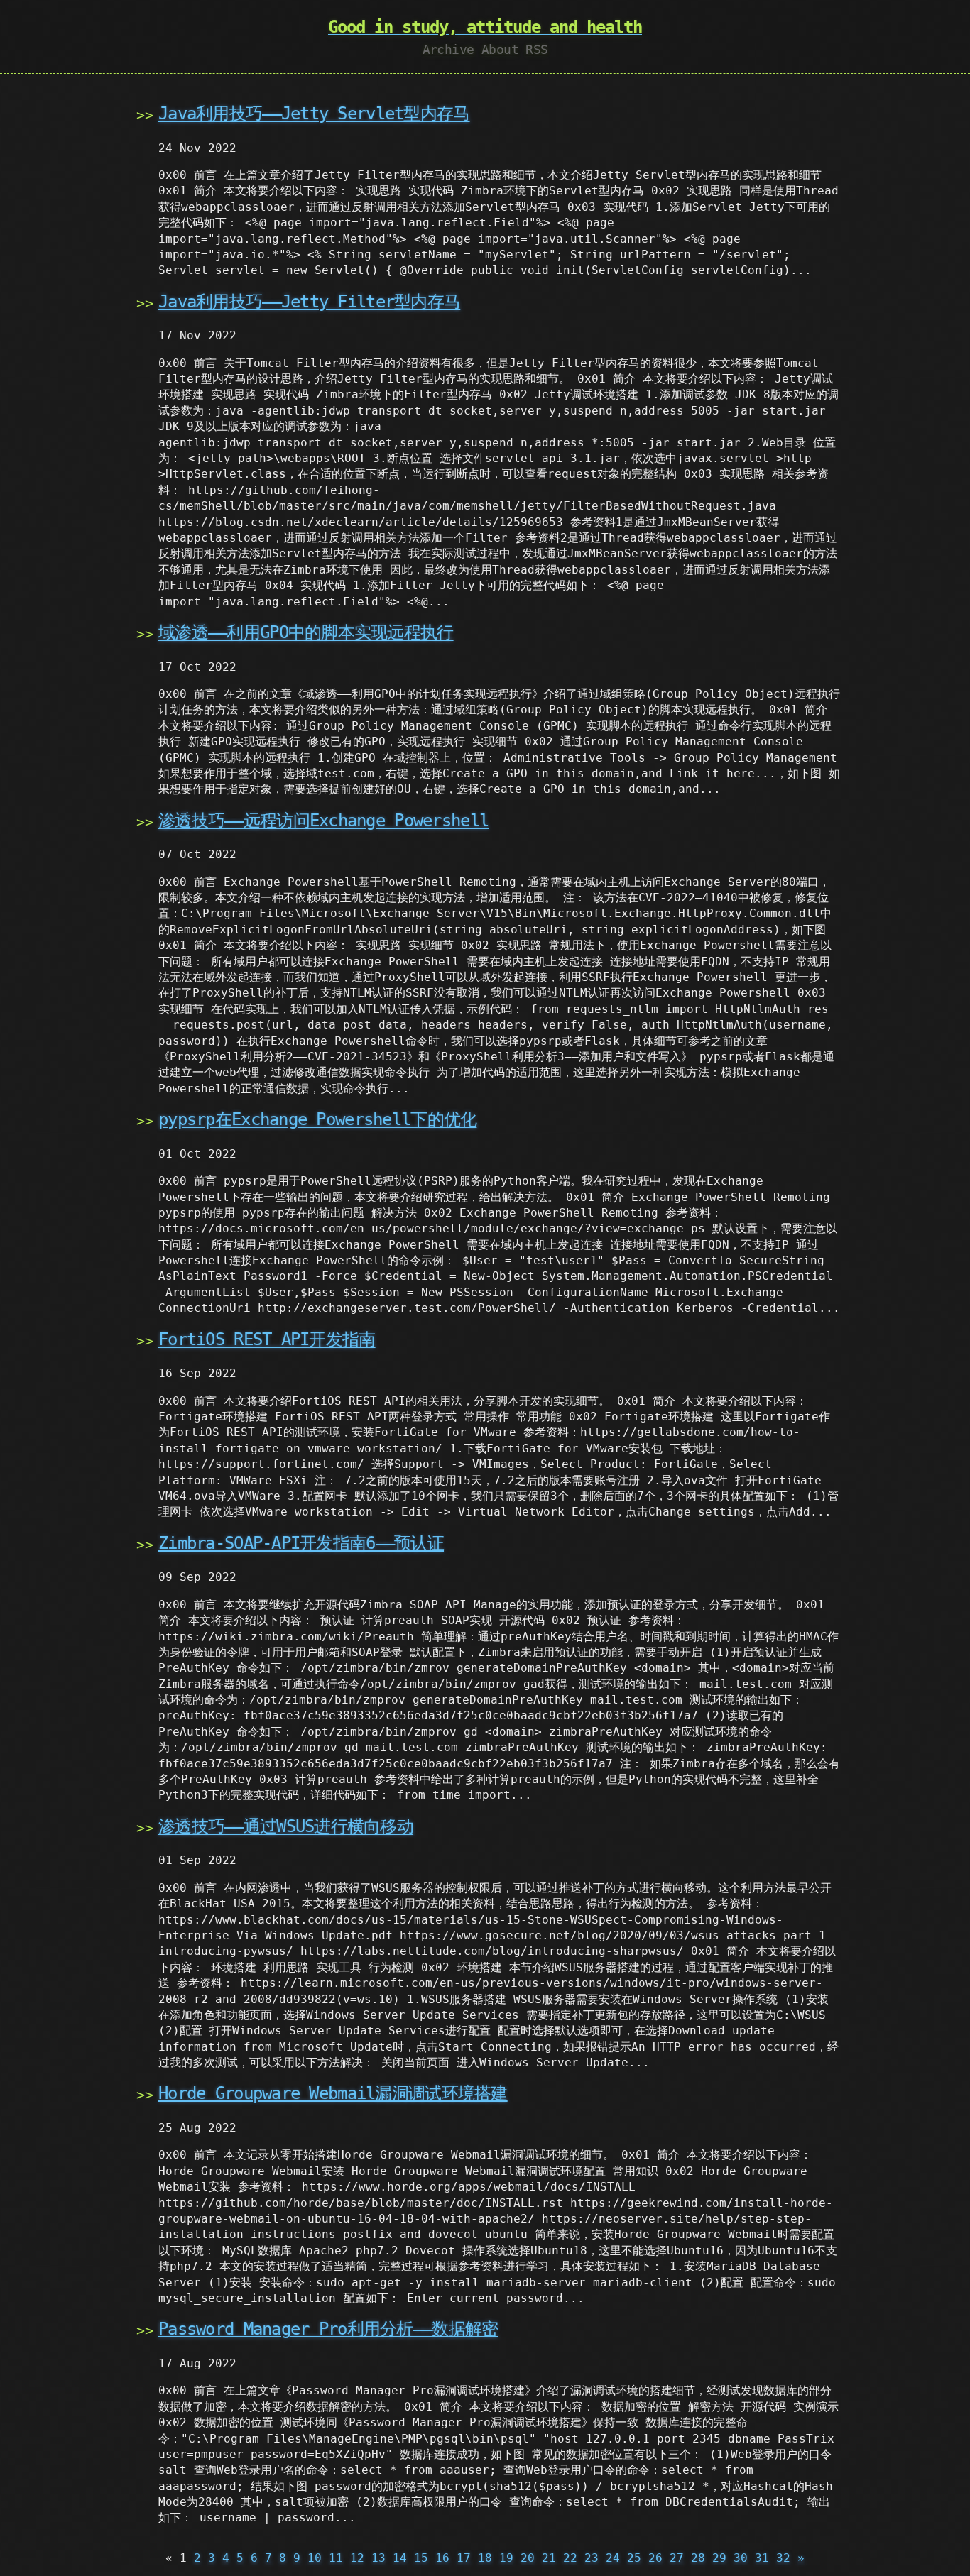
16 (442, 2558)
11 (336, 2558)
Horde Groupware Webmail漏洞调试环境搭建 (333, 2093)
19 (506, 2558)
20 (528, 2558)
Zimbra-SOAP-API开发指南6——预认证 (301, 1543)
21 (549, 2558)
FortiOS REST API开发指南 (267, 1339)
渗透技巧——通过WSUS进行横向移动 (286, 1826)
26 (655, 2558)
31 (762, 2558)
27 (677, 2558)
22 (570, 2558)
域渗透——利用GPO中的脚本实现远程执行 (306, 632)
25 (634, 2558)
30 (741, 2558)
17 (464, 2558)
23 (592, 2558)
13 (378, 2558)
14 (400, 2558)
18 (485, 2558)
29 (719, 2558)
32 (783, 2558)
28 (698, 2558)
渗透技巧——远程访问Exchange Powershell (323, 821)
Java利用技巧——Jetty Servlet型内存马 (314, 114)
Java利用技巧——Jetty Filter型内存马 (309, 302)
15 (421, 2558)
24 (613, 2558)
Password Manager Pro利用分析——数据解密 (328, 2329)
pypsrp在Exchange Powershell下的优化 (317, 1119)
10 (315, 2558)
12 (357, 2558)
